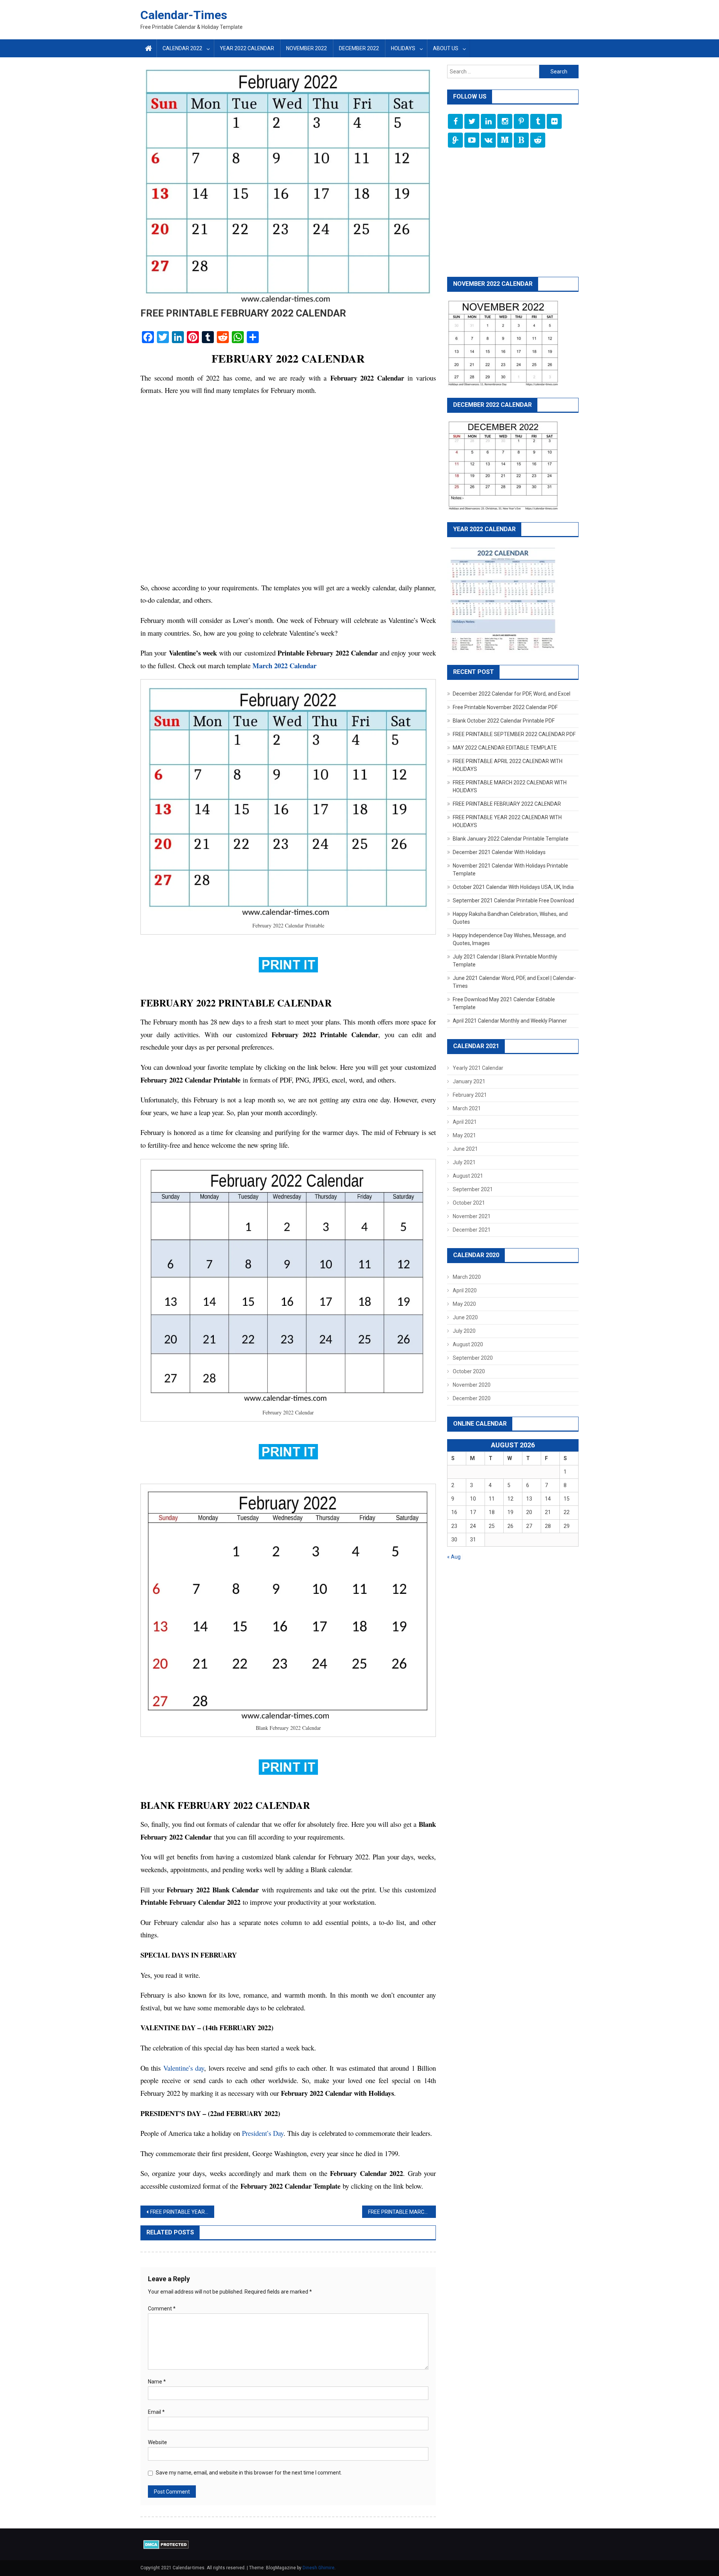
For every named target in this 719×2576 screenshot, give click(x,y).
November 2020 (472, 1385)
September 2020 (473, 1358)
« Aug (454, 1557)
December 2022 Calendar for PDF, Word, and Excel (512, 694)
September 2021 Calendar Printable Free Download (513, 900)
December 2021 (472, 1230)
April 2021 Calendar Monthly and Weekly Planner (510, 1021)
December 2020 (472, 1398)
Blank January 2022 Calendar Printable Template (511, 839)
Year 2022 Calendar (247, 48)
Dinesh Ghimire (318, 2568)
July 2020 (464, 1331)
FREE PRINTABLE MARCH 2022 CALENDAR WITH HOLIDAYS (402, 2212)
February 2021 (470, 1095)
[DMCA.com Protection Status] (166, 2544)
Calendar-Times (184, 15)
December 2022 (359, 48)
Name (157, 2382)
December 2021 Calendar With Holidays (499, 852)
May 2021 (464, 1135)
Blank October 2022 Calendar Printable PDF (504, 721)
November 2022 (307, 48)
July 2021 (464, 1162)
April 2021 (465, 1122)
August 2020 (468, 1344)
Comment (162, 2309)
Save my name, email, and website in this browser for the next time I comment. (249, 2473)
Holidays (403, 48)
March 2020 (467, 1277)
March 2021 (467, 1108)
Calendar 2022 (182, 48)
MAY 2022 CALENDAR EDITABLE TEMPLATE (505, 748)
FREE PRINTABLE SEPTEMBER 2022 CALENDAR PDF (514, 734)
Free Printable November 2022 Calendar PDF (505, 707)
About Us (446, 48)
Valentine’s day (184, 2068)
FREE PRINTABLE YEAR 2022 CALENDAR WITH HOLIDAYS (182, 2212)
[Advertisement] (288, 493)
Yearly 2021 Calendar (478, 1068)
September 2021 (473, 1189)
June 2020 (465, 1317)
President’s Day (263, 2133)
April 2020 (465, 1290)
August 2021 (468, 1176)
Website (157, 2442)
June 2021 (465, 1149)
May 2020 (464, 1304)
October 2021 (469, 1203)
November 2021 (472, 1216)
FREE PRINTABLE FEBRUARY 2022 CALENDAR (507, 804)
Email (156, 2412)
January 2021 (469, 1081)
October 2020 (469, 1371)
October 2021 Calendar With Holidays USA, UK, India (513, 887)
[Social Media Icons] (455, 121)
